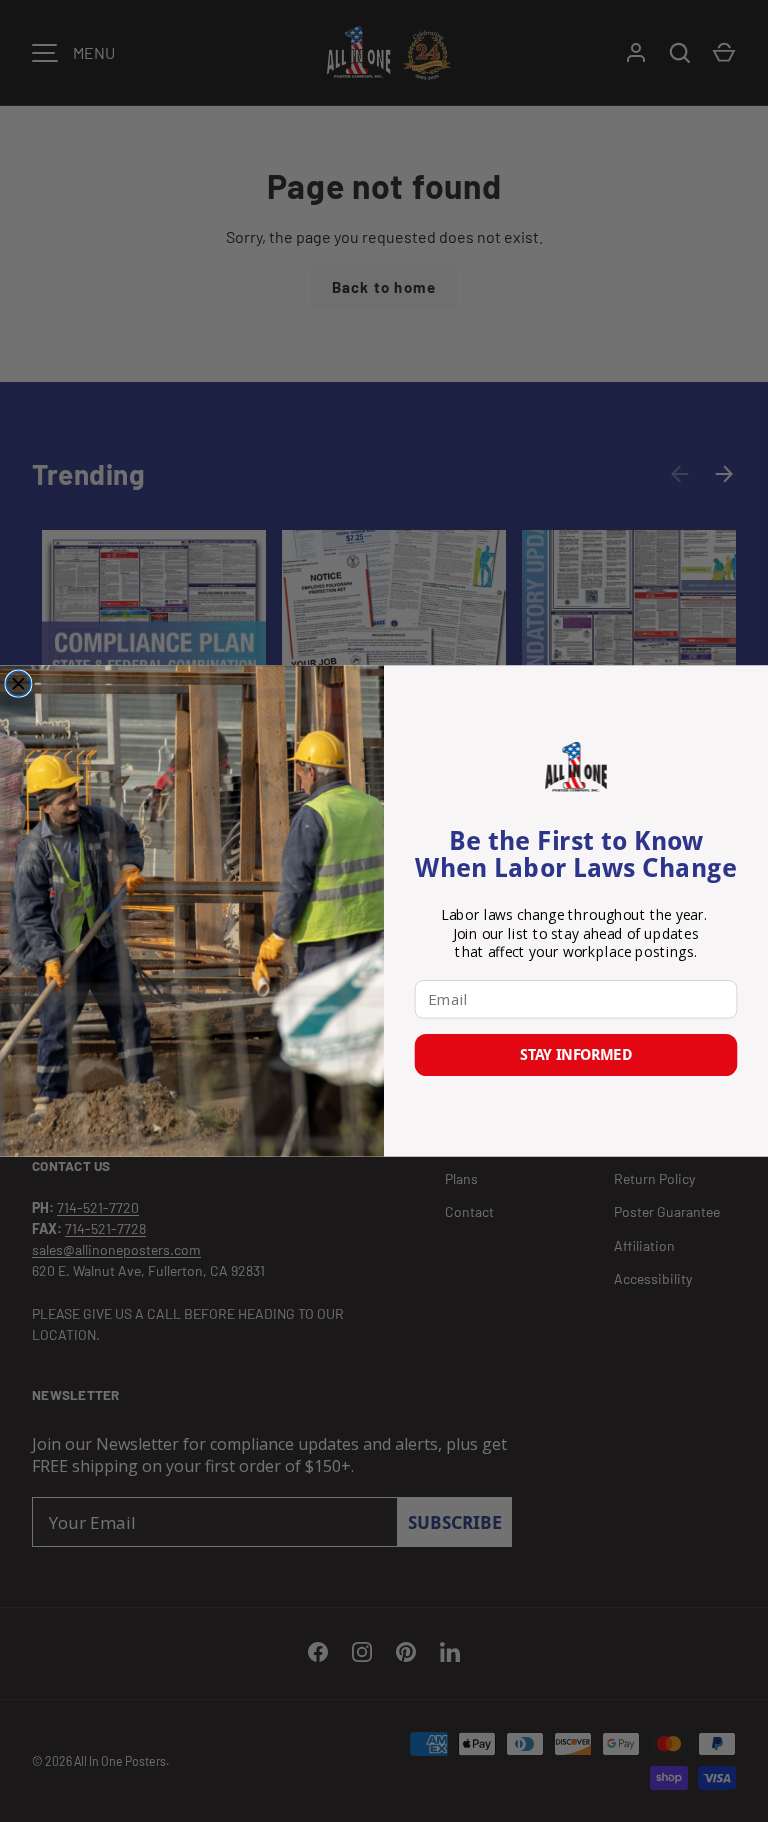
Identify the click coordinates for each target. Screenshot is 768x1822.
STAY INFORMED (575, 1055)
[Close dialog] (18, 683)
